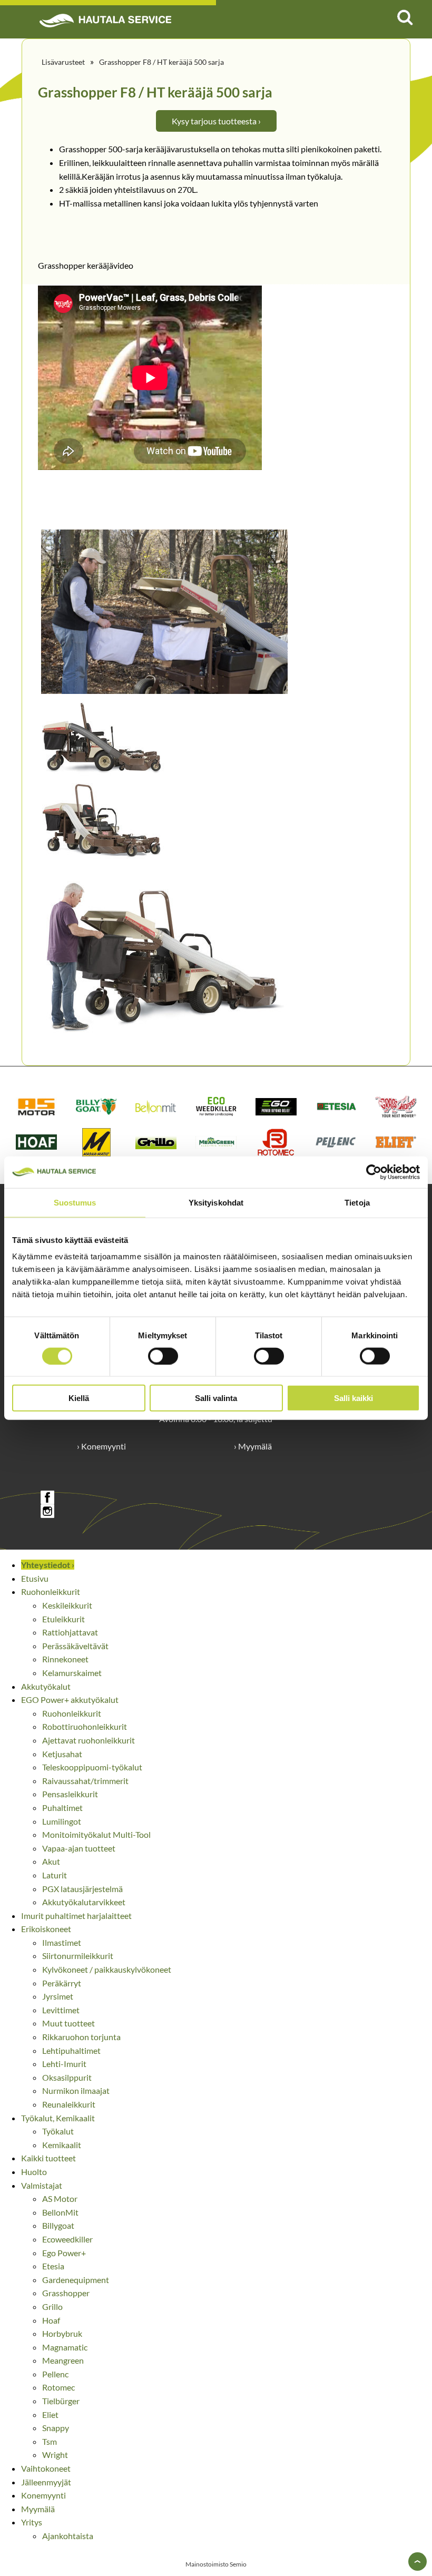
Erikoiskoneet (46, 1929)
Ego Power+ (64, 2253)
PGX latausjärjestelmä (82, 1889)
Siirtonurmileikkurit (78, 1956)
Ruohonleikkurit (51, 1591)
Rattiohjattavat (70, 1632)
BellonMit (60, 2212)
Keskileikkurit (67, 1605)
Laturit (55, 1875)
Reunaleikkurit (69, 2104)
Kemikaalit (62, 2145)
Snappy (56, 2428)
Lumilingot (62, 1821)
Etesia (53, 2266)
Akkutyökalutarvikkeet (84, 1902)
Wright (55, 2455)
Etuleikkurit (63, 1619)
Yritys (32, 2522)
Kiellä (79, 1398)
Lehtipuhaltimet (71, 2050)
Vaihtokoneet (46, 2468)
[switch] (163, 1356)
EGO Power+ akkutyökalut (70, 1700)
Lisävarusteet (63, 62)
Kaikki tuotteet (48, 2158)
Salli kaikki (354, 1398)
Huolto (34, 2172)
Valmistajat (42, 2185)
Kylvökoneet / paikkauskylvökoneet (107, 1969)
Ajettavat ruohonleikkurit (89, 1740)
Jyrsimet (58, 1996)
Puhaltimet (62, 1808)
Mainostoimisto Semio (216, 2564)
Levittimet (61, 2010)
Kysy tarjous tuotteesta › (216, 121)
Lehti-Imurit (64, 2064)
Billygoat (58, 2225)
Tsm (50, 2441)
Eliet (50, 2415)
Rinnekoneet (65, 1659)
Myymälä (38, 2509)
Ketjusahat (62, 1754)
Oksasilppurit (67, 2077)
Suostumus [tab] (75, 1202)
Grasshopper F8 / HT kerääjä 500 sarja (161, 62)
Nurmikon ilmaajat (76, 2090)
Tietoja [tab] (357, 1202)
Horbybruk (62, 2333)
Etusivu (35, 1578)
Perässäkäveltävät (75, 1646)
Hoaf (51, 2320)
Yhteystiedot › (48, 1565)
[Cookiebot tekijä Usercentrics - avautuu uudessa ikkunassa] (374, 1172)
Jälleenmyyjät (46, 2482)
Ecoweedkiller (67, 2239)
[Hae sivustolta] (405, 17)
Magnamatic (65, 2347)
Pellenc (55, 2374)
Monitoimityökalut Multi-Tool (96, 1834)
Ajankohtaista (68, 2536)
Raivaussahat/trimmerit (85, 1781)
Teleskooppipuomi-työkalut (92, 1767)
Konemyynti (43, 2495)
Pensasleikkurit (70, 1794)
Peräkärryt (62, 1983)
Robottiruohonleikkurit (85, 1726)
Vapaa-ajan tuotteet (79, 1848)
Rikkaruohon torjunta (81, 2037)
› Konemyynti (101, 1446)
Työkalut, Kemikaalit (58, 2118)
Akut (51, 1861)
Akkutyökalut (46, 1686)
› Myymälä (253, 1446)
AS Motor (60, 2198)
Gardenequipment (76, 2280)
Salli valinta (216, 1398)
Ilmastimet (62, 1942)
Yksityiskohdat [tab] (216, 1202)
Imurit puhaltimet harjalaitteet (76, 1916)
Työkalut (58, 2131)
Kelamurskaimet (72, 1673)
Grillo (52, 2306)
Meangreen (63, 2360)
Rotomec (58, 2387)
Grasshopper (66, 2293)
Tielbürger (61, 2401)
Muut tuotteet (68, 2023)
